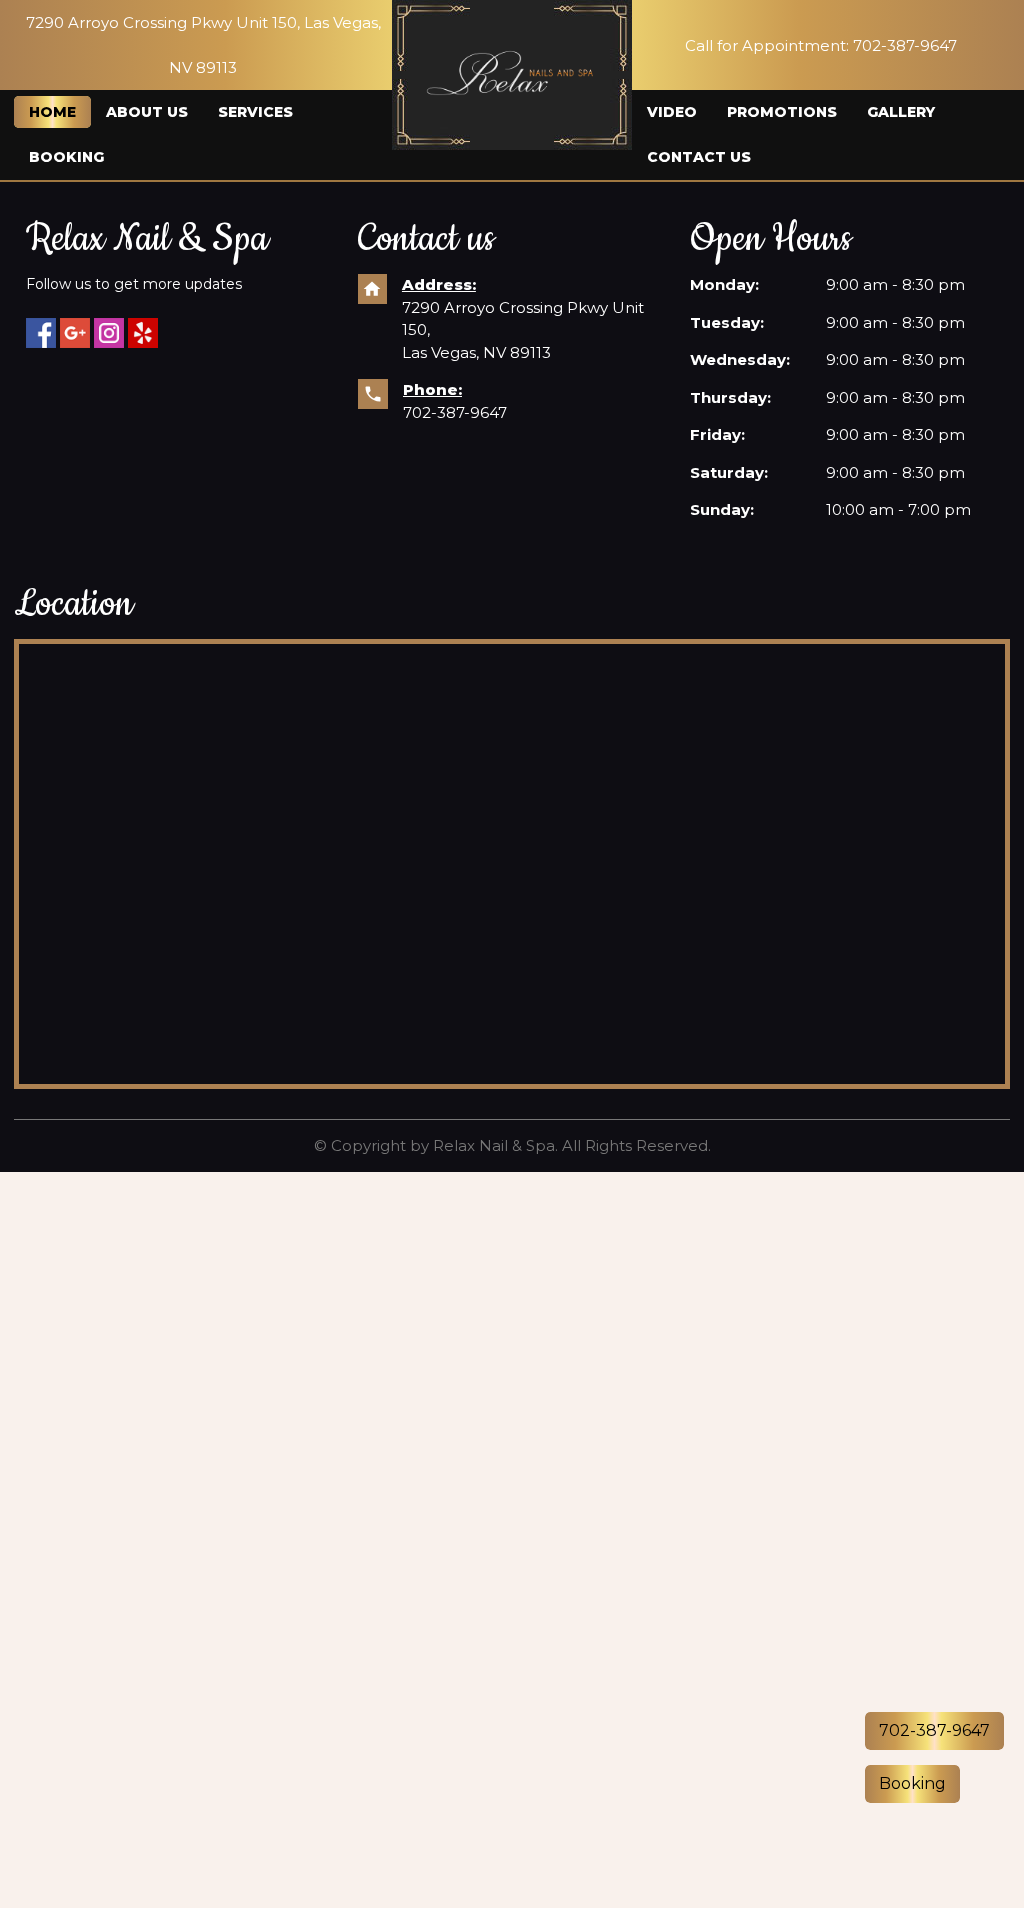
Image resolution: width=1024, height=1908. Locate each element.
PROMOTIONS (782, 112)
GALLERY (901, 112)
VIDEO (672, 112)
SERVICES (255, 112)
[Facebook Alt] (41, 333)
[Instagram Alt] (109, 333)
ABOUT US (147, 112)
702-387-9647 (455, 412)
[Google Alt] (75, 333)
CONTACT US (699, 157)
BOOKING (66, 157)
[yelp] (143, 333)
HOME (52, 112)
